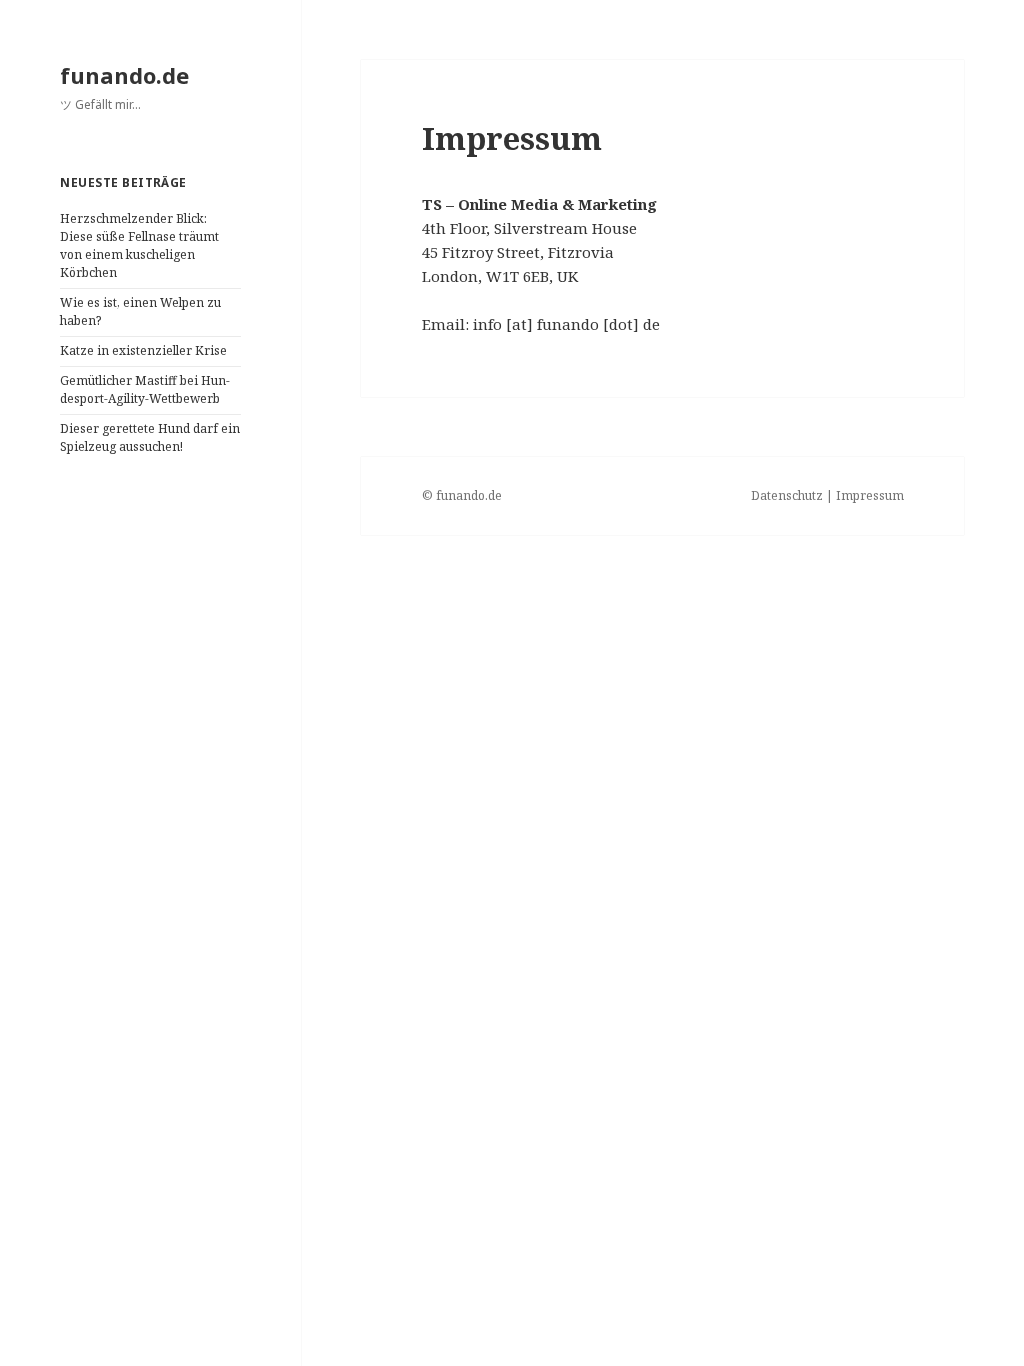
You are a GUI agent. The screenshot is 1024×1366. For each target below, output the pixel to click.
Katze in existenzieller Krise (143, 350)
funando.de (124, 75)
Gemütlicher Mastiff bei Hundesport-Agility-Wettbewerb (145, 389)
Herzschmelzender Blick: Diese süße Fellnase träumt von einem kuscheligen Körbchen (139, 245)
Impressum (870, 495)
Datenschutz (787, 495)
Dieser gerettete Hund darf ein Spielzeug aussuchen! (150, 437)
